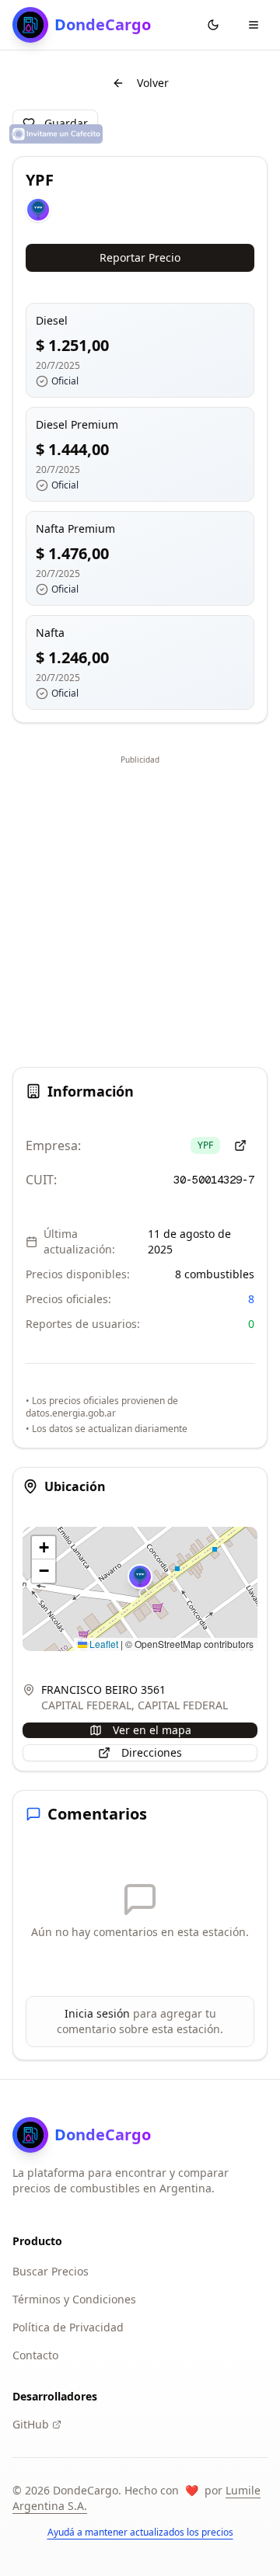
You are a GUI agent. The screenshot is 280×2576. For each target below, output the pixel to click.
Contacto (35, 2355)
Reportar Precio (140, 257)
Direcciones (152, 1752)
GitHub (31, 2424)
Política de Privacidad (68, 2327)
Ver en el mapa (152, 1730)
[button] (140, 1577)
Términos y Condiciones (74, 2299)
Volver (153, 83)
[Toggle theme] (213, 25)
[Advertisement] (140, 909)
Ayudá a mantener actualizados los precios (140, 2533)
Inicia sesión (97, 2013)
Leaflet (103, 1644)
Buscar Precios (51, 2271)
